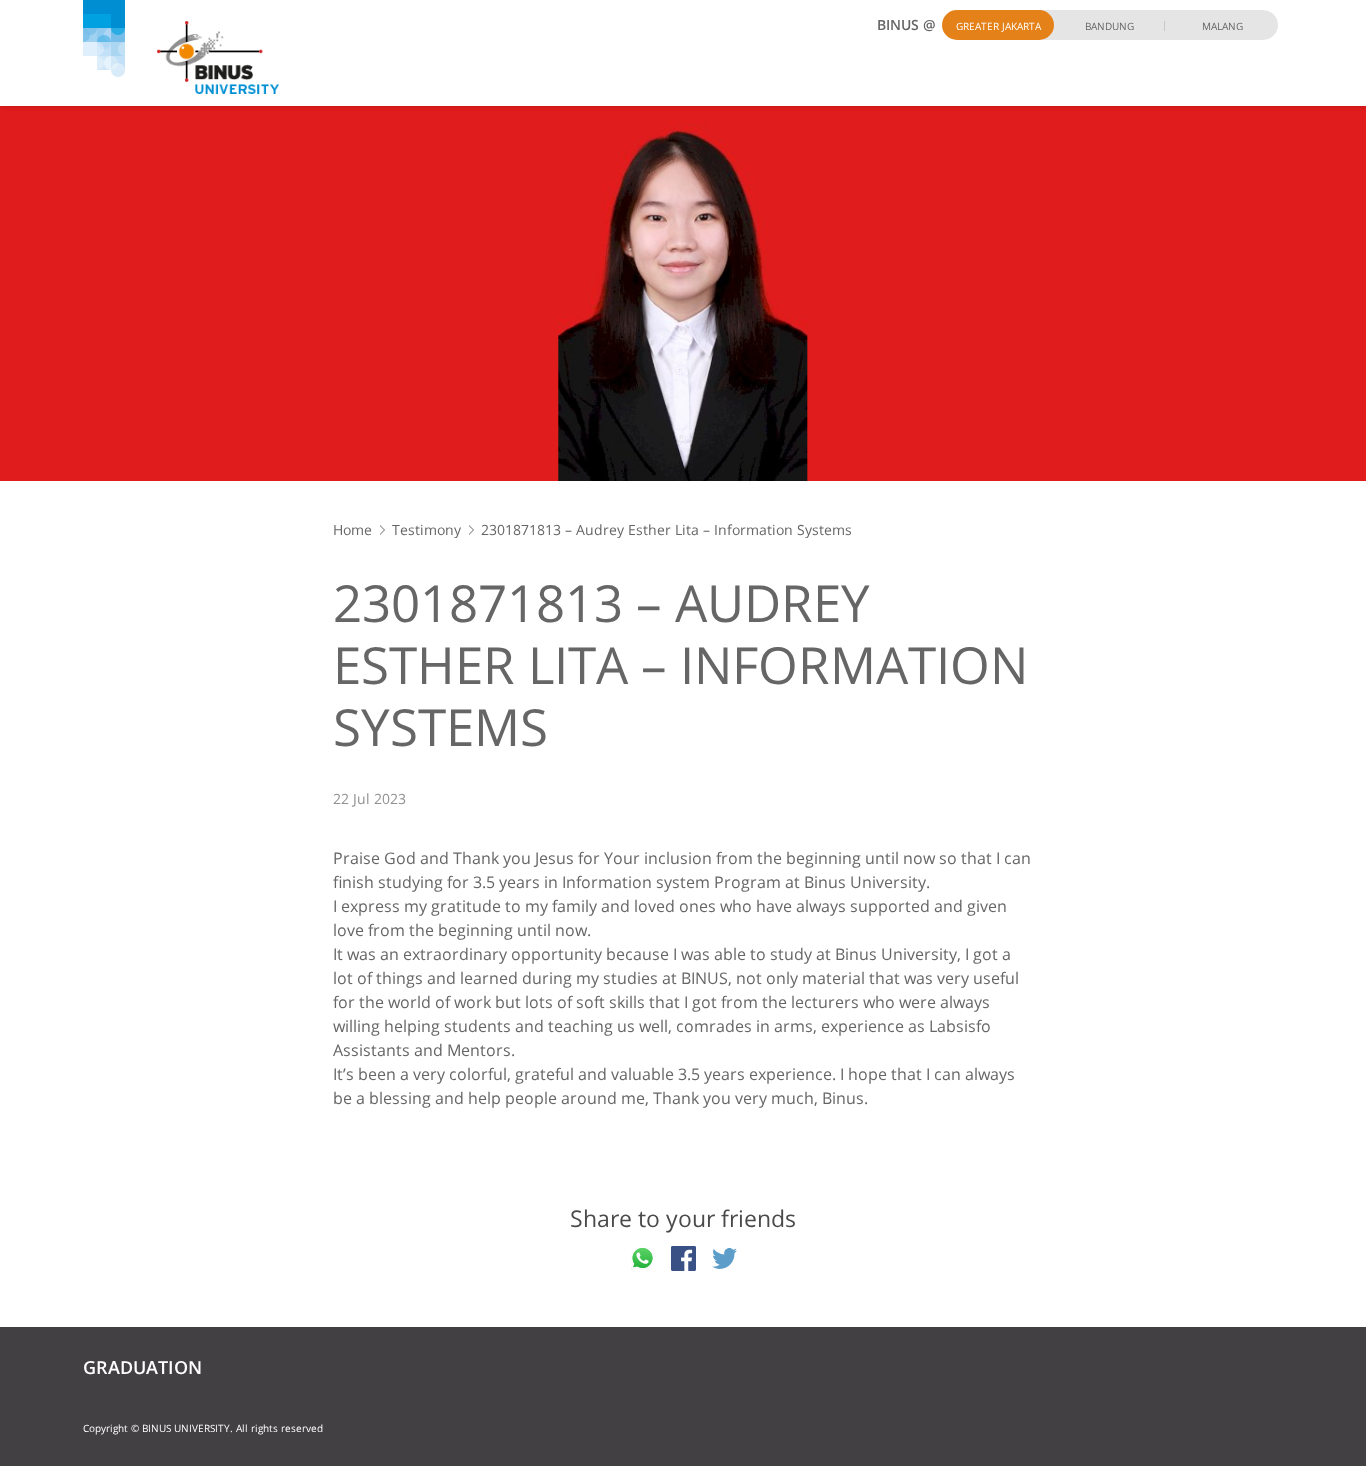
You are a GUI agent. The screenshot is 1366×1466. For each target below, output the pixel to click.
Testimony (426, 529)
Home (352, 529)
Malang (1222, 26)
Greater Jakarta (998, 26)
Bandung (1109, 26)
